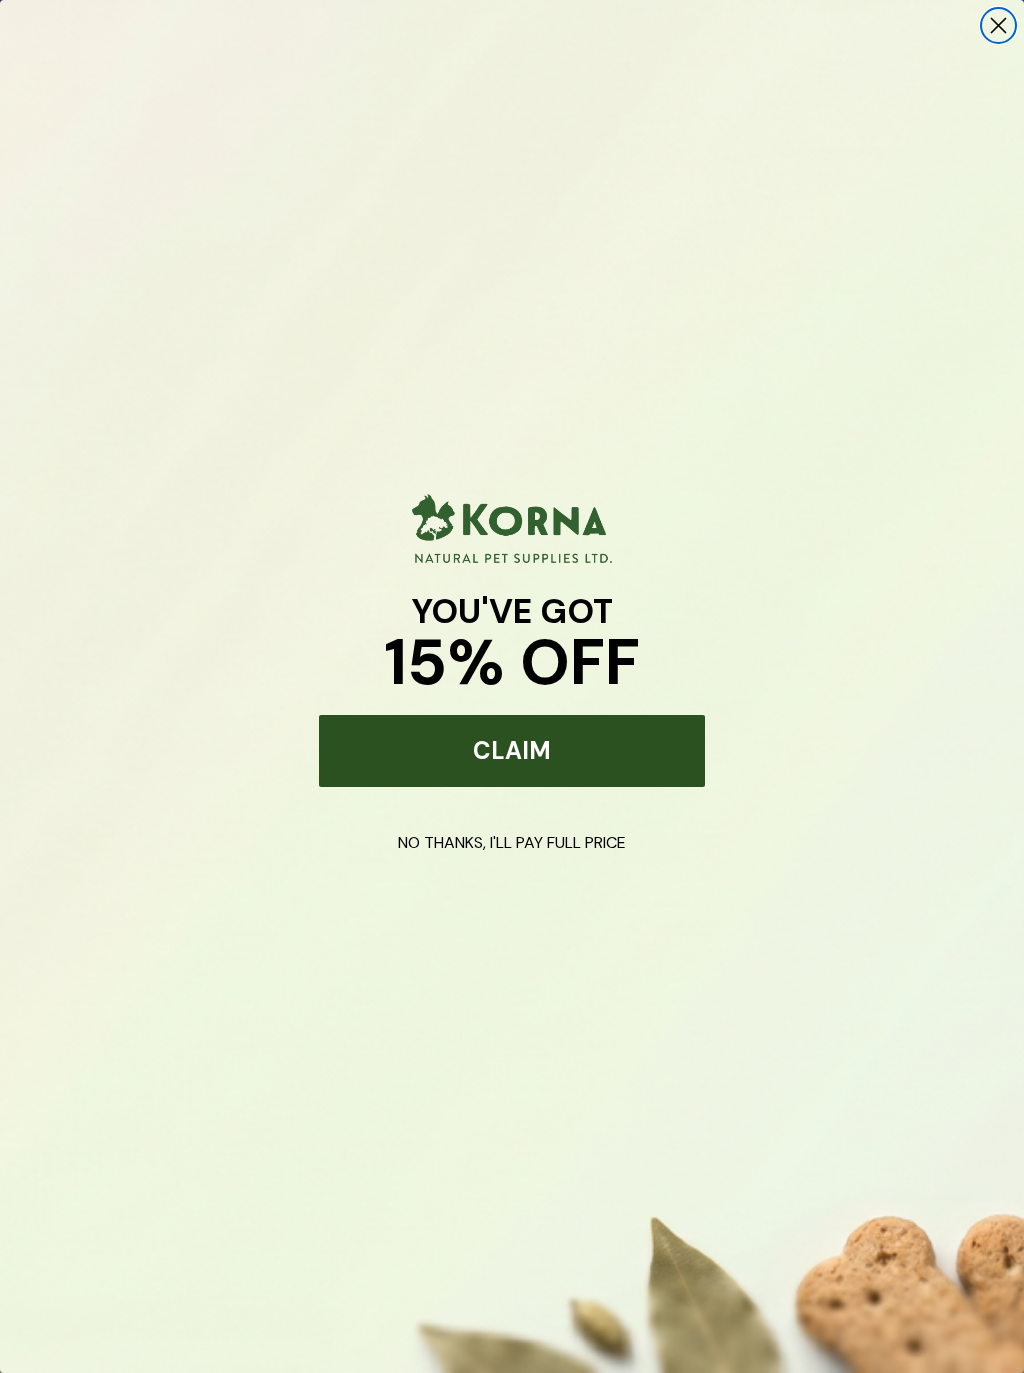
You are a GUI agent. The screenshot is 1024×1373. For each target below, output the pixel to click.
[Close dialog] (998, 25)
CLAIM (512, 750)
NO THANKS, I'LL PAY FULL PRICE (512, 842)
